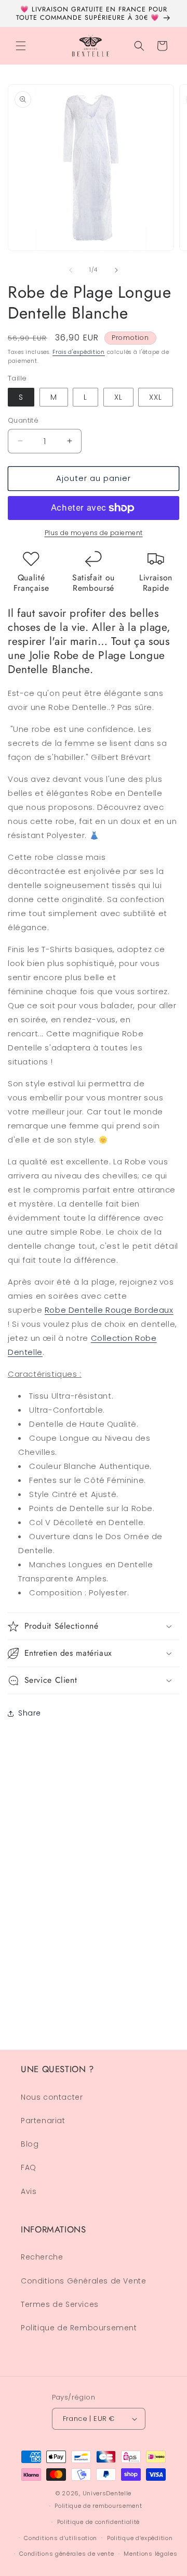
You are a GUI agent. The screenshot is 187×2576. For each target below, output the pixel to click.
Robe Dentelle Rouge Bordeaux (109, 1310)
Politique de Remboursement (79, 2328)
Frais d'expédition (79, 352)
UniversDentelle (107, 2493)
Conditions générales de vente (66, 2554)
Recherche (42, 2257)
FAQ (29, 2167)
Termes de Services (60, 2304)
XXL (156, 397)
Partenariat (43, 2121)
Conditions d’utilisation (61, 2538)
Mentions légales (150, 2554)
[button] (21, 46)
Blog (30, 2144)
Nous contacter (52, 2097)
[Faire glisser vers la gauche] (71, 270)
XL (118, 397)
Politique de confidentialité (99, 2522)
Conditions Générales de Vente (83, 2281)
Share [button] (30, 1713)
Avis (29, 2191)
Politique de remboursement (98, 2506)
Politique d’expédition (140, 2538)
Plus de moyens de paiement (94, 533)
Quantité (23, 420)
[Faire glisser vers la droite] (116, 270)
